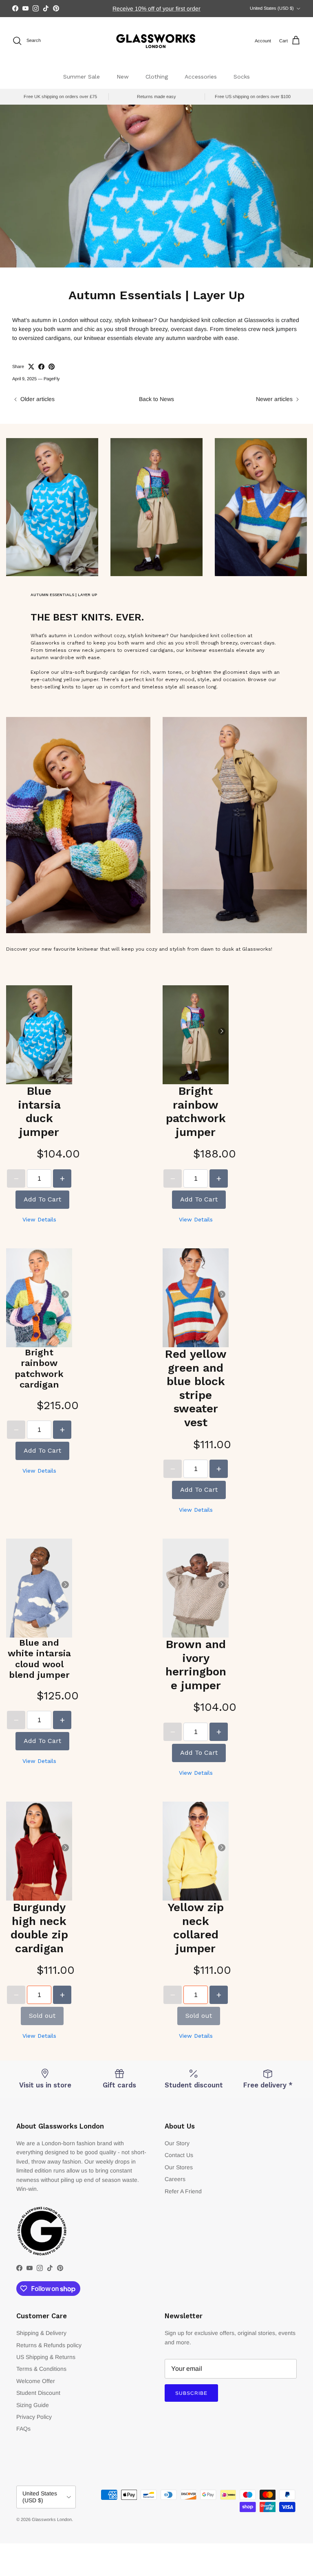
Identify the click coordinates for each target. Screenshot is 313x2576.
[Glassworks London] (156, 41)
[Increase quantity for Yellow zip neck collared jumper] (219, 1995)
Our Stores (179, 2167)
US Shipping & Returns (46, 2357)
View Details (39, 1219)
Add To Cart (42, 1199)
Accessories (201, 77)
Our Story (177, 2143)
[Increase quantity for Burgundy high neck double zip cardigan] (62, 1995)
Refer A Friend (183, 2191)
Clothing (157, 77)
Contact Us (179, 2155)
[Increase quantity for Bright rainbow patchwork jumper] (219, 1178)
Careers (175, 2179)
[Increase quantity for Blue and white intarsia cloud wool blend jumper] (62, 1720)
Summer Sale (82, 77)
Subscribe (191, 2393)
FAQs (23, 2429)
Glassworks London (52, 2519)
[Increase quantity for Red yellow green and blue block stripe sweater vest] (219, 1469)
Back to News (156, 399)
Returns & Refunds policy (49, 2345)
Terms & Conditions (41, 2369)
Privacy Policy (34, 2417)
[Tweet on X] (31, 367)
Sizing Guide (33, 2405)
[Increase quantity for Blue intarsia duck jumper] (62, 1178)
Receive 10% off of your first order (156, 9)
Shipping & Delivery (41, 2333)
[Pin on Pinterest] (52, 367)
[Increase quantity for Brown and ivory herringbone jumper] (219, 1732)
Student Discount (38, 2393)
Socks (242, 77)
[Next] (65, 1031)
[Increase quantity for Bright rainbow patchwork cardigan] (62, 1430)
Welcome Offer (36, 2381)
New (123, 77)
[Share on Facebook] (41, 367)
